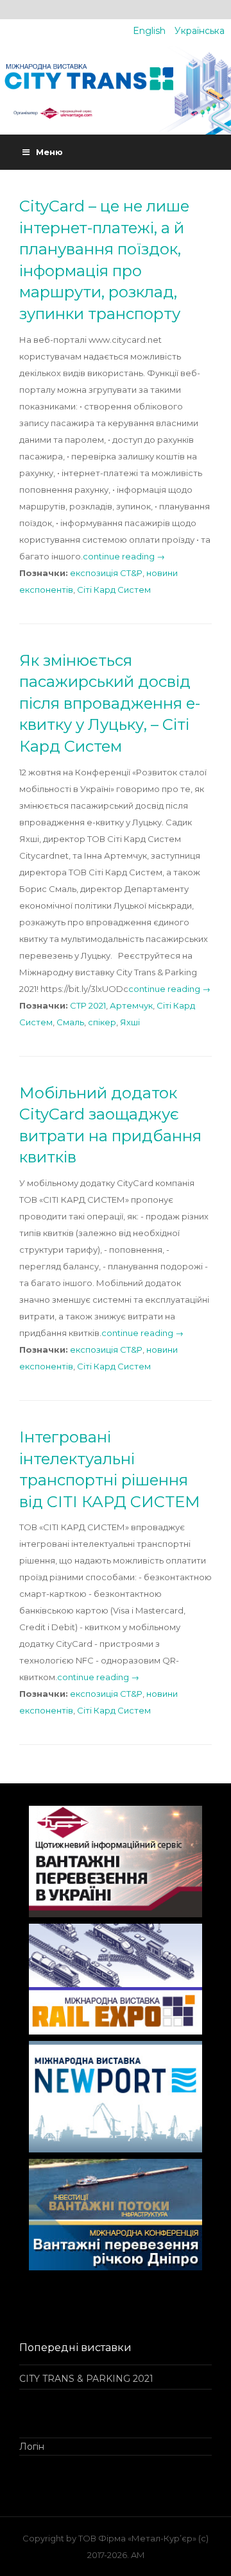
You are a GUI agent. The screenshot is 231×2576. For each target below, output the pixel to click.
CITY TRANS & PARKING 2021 (86, 2379)
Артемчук (131, 1005)
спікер (102, 1022)
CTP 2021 (88, 1005)
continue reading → (124, 556)
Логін (32, 2447)
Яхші (130, 1022)
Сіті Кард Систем (114, 590)
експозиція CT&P (106, 573)
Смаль (70, 1022)
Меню (49, 152)
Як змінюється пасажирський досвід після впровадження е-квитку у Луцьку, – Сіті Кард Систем (110, 703)
